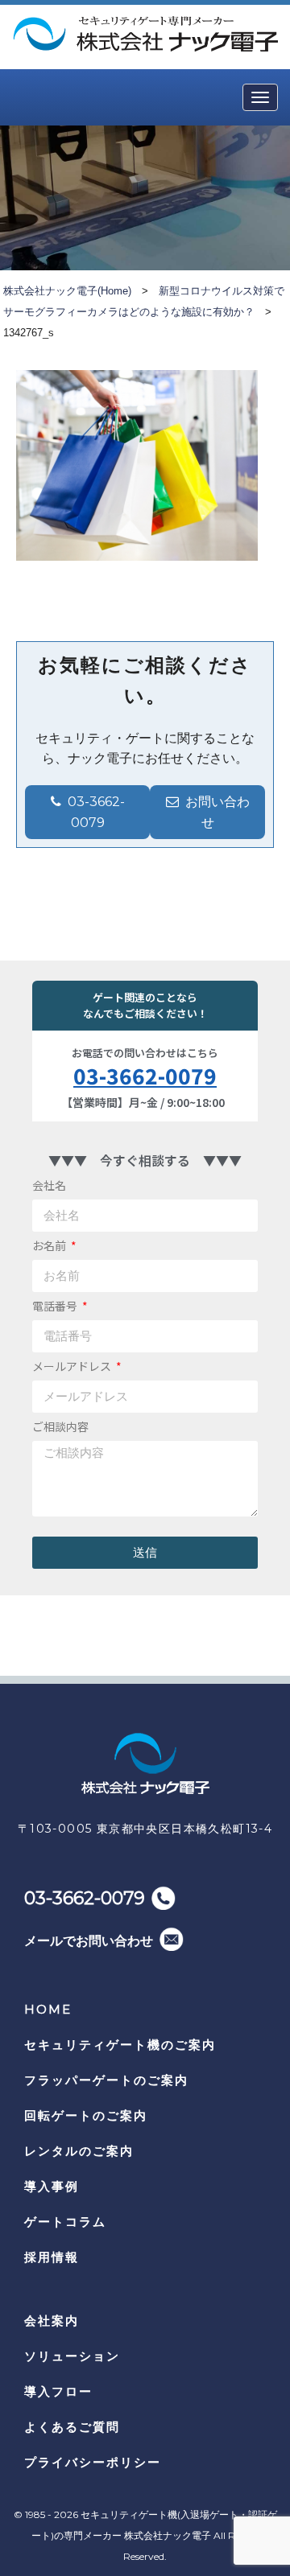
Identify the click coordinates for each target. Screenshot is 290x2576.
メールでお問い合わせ (89, 1941)
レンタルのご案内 (79, 2151)
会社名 (49, 1185)
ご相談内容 (60, 1426)
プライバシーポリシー (93, 2462)
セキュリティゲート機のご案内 (120, 2045)
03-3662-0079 (145, 1075)
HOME (48, 2009)
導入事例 (52, 2186)
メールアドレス (73, 1366)
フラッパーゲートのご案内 (106, 2080)
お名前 (50, 1245)
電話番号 (56, 1306)
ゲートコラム (65, 2222)
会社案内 (52, 2321)
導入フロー (58, 2391)
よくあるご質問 (72, 2427)
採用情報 (52, 2257)
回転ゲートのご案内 (86, 2115)
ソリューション (72, 2356)
